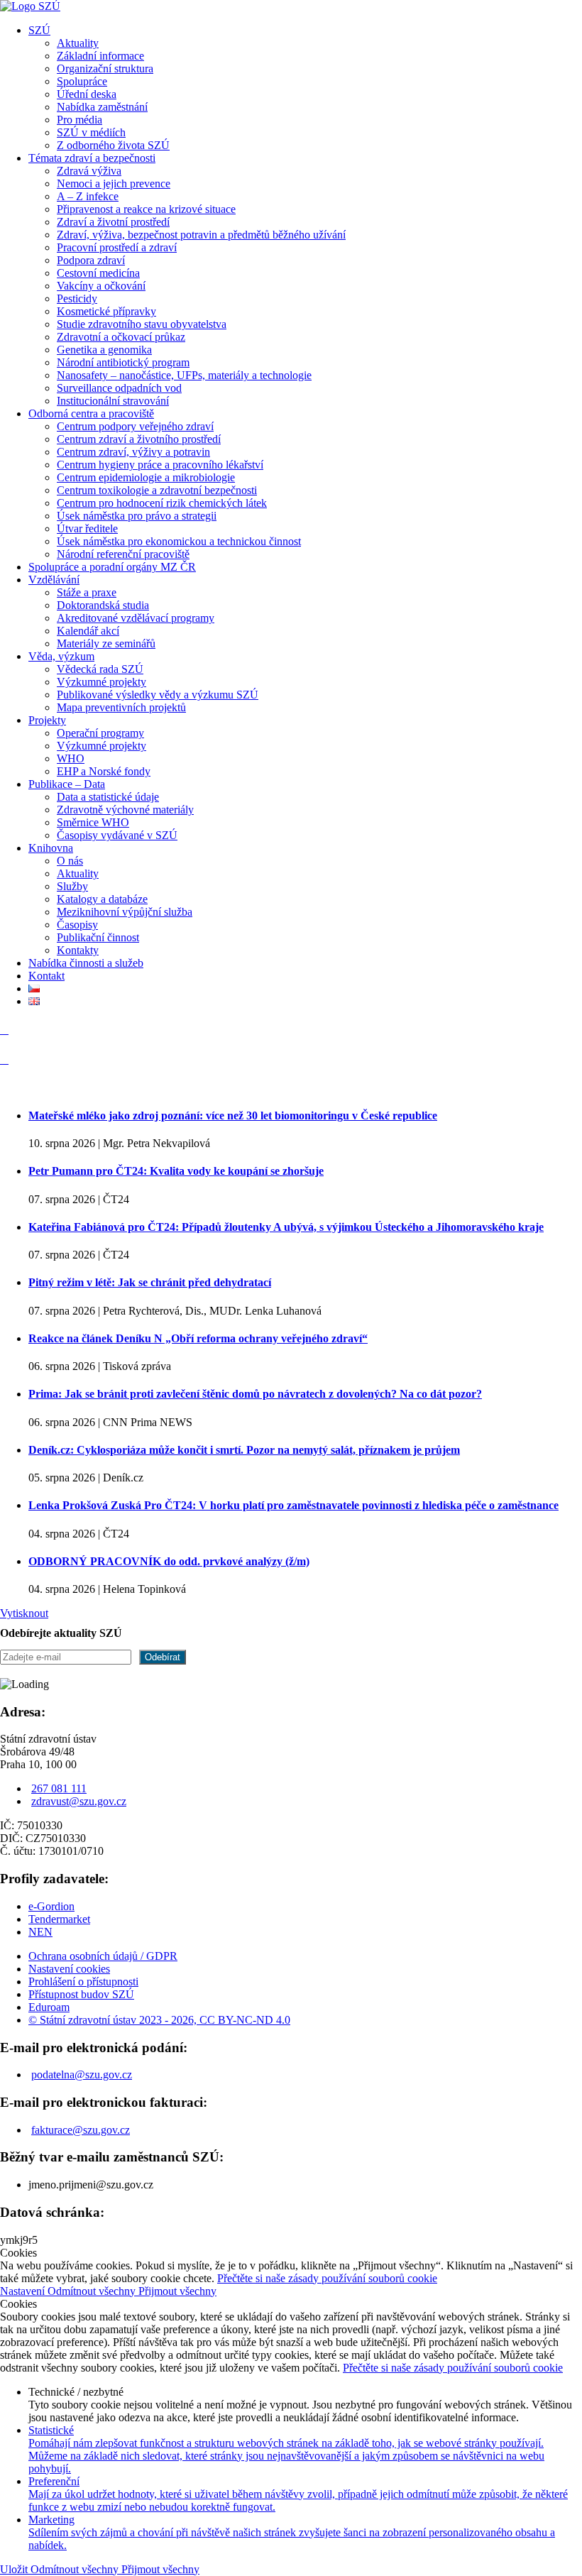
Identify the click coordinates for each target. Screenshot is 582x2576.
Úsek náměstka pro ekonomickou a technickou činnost (179, 541)
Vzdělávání (54, 580)
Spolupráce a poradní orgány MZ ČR (112, 567)
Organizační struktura (105, 68)
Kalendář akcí (88, 631)
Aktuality (78, 43)
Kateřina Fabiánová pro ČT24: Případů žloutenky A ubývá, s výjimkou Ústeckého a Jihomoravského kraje (286, 1227)
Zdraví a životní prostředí (113, 222)
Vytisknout (24, 1613)
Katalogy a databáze (102, 899)
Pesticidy (77, 298)
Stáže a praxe (87, 592)
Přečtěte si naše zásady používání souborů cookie (327, 2278)
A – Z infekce (88, 196)
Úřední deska (87, 94)
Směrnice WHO (93, 822)
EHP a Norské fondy (104, 771)
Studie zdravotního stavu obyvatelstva (142, 324)
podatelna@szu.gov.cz (82, 2074)
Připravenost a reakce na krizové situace (146, 209)
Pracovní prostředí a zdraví (117, 247)
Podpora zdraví (91, 260)
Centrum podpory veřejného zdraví (135, 426)
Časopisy (77, 925)
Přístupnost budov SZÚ (81, 1994)
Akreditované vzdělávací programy (136, 618)
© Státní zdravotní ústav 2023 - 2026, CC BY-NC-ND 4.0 (159, 2020)
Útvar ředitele (87, 528)
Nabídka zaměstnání (102, 107)
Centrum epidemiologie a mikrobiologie (146, 477)
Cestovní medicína (98, 273)
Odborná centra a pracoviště (91, 413)
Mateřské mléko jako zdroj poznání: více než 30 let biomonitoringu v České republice (233, 1116)
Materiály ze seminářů (106, 643)
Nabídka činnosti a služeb (86, 963)
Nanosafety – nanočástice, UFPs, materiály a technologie (184, 375)
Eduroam (49, 2007)
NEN (40, 1932)
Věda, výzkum (61, 656)
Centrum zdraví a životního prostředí (139, 439)
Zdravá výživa (89, 171)
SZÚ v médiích (91, 132)
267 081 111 (59, 1788)
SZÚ (39, 30)
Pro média (79, 120)
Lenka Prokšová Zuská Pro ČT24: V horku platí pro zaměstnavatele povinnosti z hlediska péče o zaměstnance (293, 1505)
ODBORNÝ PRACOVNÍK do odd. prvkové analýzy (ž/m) (169, 1561)
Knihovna (51, 848)
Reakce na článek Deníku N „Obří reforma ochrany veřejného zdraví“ (198, 1338)
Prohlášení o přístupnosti (83, 1982)
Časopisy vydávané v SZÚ (117, 835)
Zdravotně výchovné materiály (125, 810)
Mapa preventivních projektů (121, 707)
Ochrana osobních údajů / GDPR (103, 1956)
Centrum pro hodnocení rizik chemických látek (162, 503)
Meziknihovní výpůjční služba (125, 912)
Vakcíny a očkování (101, 286)
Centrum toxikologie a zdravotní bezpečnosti (157, 490)
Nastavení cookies (69, 1969)
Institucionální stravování (113, 401)
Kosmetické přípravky (106, 311)
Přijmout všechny (177, 2291)
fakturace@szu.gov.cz (81, 2130)
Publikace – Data (67, 784)
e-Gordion (51, 1906)
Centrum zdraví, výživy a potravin (133, 452)
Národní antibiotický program (123, 362)
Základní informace (100, 56)
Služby (72, 886)
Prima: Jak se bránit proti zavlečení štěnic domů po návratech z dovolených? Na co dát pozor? (255, 1394)
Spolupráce (82, 81)
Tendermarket (59, 1919)
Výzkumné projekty (101, 682)
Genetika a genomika (104, 350)
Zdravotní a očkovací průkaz (121, 337)
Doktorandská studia (103, 605)
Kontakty (78, 950)
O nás (70, 861)
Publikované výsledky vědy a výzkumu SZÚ (158, 695)
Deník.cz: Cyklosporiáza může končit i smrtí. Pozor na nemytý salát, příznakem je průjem (244, 1450)
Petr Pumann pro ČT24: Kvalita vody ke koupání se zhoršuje (176, 1171)
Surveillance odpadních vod (119, 388)
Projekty (47, 720)
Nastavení (24, 2291)
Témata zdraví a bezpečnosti (92, 158)
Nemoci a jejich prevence (114, 183)
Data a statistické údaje (108, 797)
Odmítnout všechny (93, 2291)
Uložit (15, 2569)
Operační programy (100, 733)
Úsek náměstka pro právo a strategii (137, 516)
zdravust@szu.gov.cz (79, 1801)
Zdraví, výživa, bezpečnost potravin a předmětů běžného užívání (201, 235)
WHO (71, 758)
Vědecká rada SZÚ (100, 669)
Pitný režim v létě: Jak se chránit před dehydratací (150, 1282)
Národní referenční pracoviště (123, 554)
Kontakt (46, 976)
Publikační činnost (98, 937)
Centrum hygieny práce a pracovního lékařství (160, 465)
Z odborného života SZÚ (113, 145)
